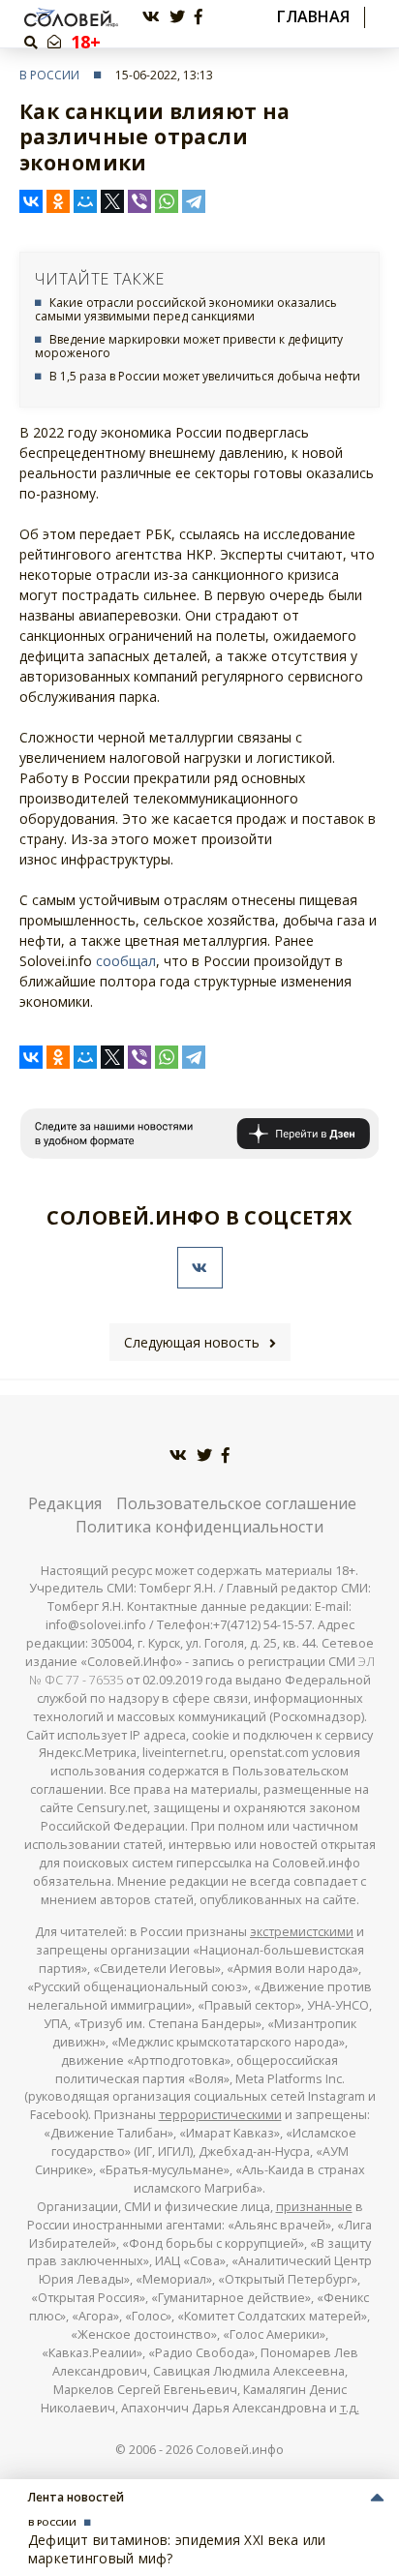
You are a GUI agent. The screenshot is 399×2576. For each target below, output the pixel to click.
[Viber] (139, 201)
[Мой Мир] (85, 201)
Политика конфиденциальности (199, 1527)
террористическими (220, 2115)
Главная (313, 17)
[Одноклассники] (58, 201)
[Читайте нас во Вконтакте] (151, 17)
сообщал (126, 961)
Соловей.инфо (240, 2450)
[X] (112, 201)
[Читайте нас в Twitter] (177, 17)
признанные (314, 2207)
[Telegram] (194, 201)
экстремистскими (302, 1932)
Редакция (65, 1503)
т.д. (350, 2408)
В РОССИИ (49, 75)
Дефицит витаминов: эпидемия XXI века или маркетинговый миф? (177, 2548)
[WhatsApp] (167, 201)
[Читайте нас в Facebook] (199, 17)
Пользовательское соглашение (236, 1503)
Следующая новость (192, 1342)
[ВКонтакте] (31, 201)
